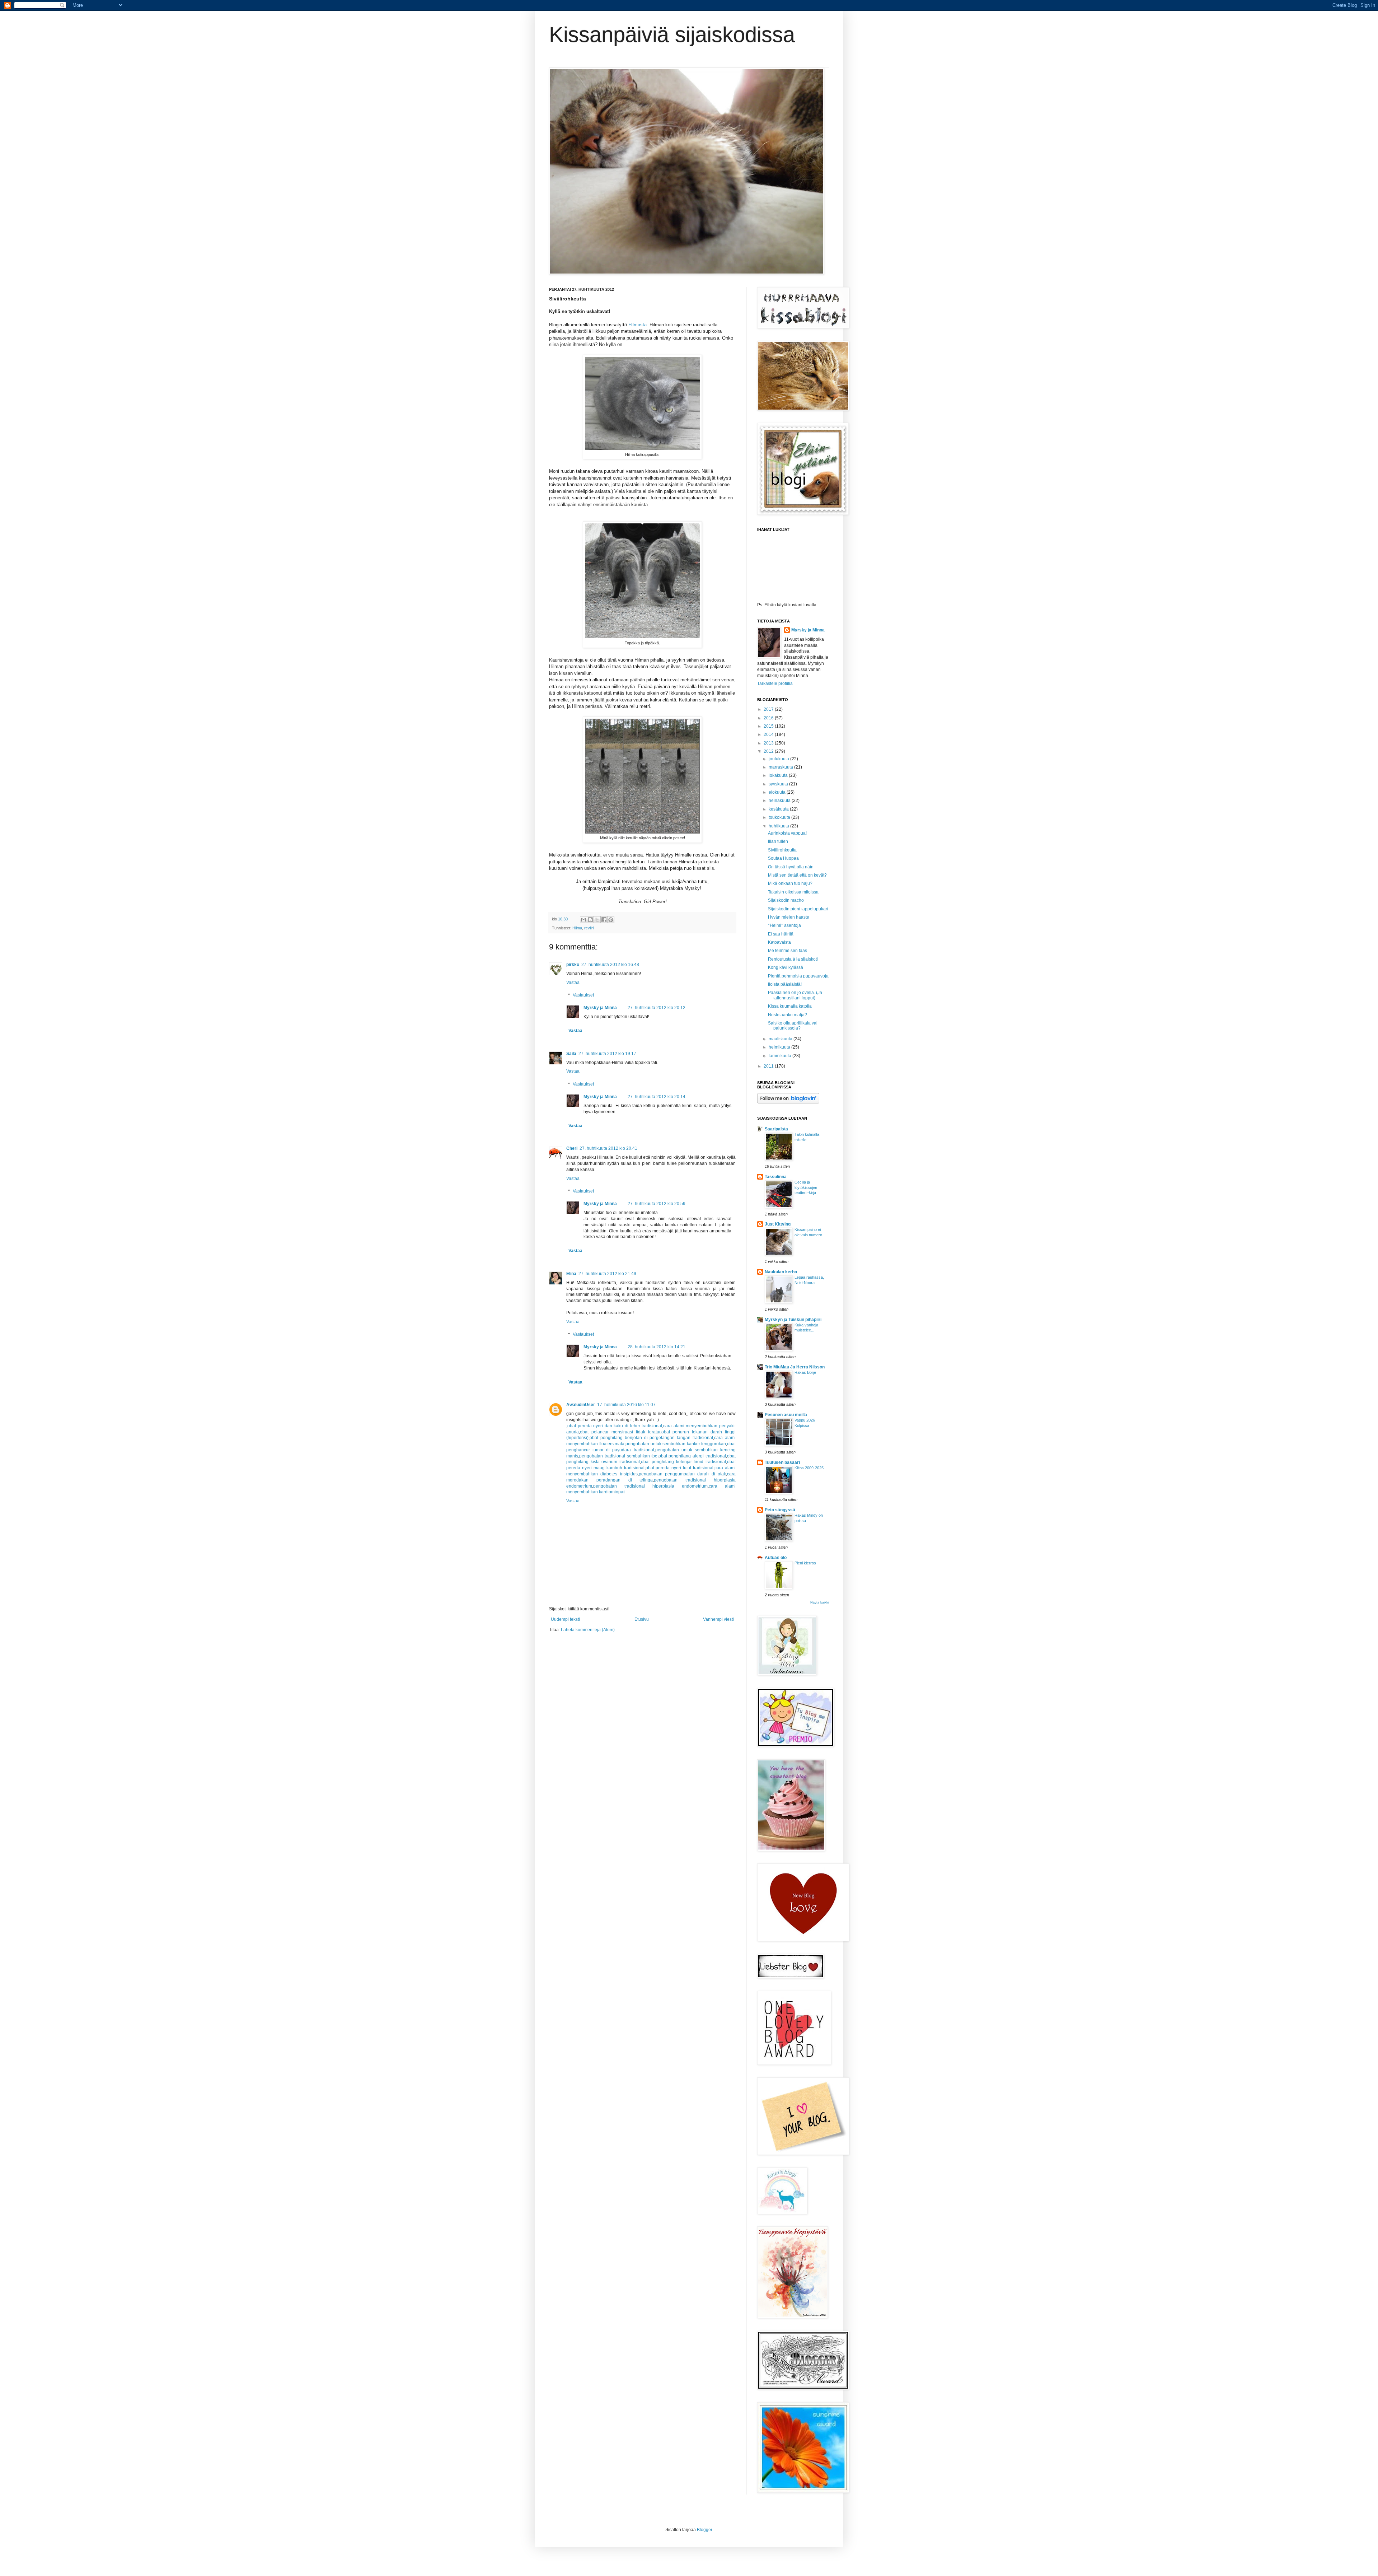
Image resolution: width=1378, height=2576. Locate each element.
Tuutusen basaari (782, 1462)
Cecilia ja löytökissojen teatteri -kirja (806, 1187)
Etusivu (642, 1619)
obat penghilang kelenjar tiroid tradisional (683, 1462)
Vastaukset (583, 995)
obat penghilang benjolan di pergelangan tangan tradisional (651, 1438)
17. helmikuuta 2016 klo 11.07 (626, 1405)
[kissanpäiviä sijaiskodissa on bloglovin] (788, 1102)
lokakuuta (779, 775)
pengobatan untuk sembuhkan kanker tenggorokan (676, 1444)
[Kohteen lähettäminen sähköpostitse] (583, 920)
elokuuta (778, 792)
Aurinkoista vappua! (787, 833)
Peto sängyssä (780, 1510)
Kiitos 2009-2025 (809, 1468)
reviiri (589, 928)
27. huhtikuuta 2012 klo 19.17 (607, 1054)
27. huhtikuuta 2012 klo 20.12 (657, 1008)
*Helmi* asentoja (784, 925)
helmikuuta (780, 1047)
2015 (769, 726)
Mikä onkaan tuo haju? (790, 883)
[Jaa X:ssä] (597, 920)
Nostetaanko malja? (788, 1015)
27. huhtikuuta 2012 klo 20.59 (657, 1204)
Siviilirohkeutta (782, 850)
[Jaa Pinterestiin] (611, 920)
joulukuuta (779, 759)
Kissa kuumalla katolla (790, 1006)
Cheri (572, 1148)
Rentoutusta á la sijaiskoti (793, 959)
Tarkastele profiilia (775, 683)
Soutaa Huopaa (783, 858)
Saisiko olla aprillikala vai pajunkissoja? (793, 1026)
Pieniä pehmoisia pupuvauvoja (798, 976)
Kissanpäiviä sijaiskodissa (672, 35)
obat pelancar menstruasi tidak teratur (620, 1432)
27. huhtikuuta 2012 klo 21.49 (607, 1274)
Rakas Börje (805, 1372)
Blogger (704, 2530)
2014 (769, 734)
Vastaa (573, 983)
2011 (769, 1066)
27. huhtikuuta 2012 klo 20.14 (657, 1097)
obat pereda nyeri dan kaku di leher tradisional (615, 1426)
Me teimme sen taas (788, 951)
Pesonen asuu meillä (786, 1415)
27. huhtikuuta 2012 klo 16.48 (610, 965)
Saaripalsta (776, 1129)
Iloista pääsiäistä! (785, 984)
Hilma (577, 928)
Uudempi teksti (565, 1619)
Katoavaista (779, 942)
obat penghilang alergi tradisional (692, 1456)
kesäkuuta (779, 809)
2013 (769, 743)
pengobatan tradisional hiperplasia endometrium (650, 1486)
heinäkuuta (780, 801)
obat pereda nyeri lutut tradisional (680, 1468)
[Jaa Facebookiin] (604, 920)
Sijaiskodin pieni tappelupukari (798, 909)
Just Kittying (778, 1224)
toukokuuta (780, 817)
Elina (571, 1274)
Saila (571, 1054)
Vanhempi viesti (718, 1619)
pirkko (573, 965)
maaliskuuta (781, 1039)
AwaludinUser (581, 1405)
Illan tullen (778, 841)
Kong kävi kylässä (786, 967)
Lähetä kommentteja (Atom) (588, 1630)
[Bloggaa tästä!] (590, 920)
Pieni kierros (805, 1563)
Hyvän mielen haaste (789, 917)
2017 (769, 709)
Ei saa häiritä (781, 934)
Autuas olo (776, 1558)
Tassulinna (776, 1177)
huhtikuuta (779, 826)
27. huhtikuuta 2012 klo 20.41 (608, 1148)
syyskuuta (779, 784)
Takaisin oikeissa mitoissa (793, 892)
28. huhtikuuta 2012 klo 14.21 (657, 1347)
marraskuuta (781, 767)
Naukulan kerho (781, 1272)
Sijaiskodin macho (786, 900)
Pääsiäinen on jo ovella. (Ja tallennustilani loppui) (795, 995)
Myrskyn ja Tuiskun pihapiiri (793, 1320)
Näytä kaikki (820, 1602)
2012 (769, 751)
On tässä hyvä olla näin (791, 867)
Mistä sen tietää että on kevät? (797, 875)
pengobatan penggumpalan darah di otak (682, 1474)
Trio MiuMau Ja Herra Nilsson (795, 1367)
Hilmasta (638, 325)
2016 (769, 718)
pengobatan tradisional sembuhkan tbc (618, 1456)
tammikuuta (781, 1056)
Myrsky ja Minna (600, 1008)
